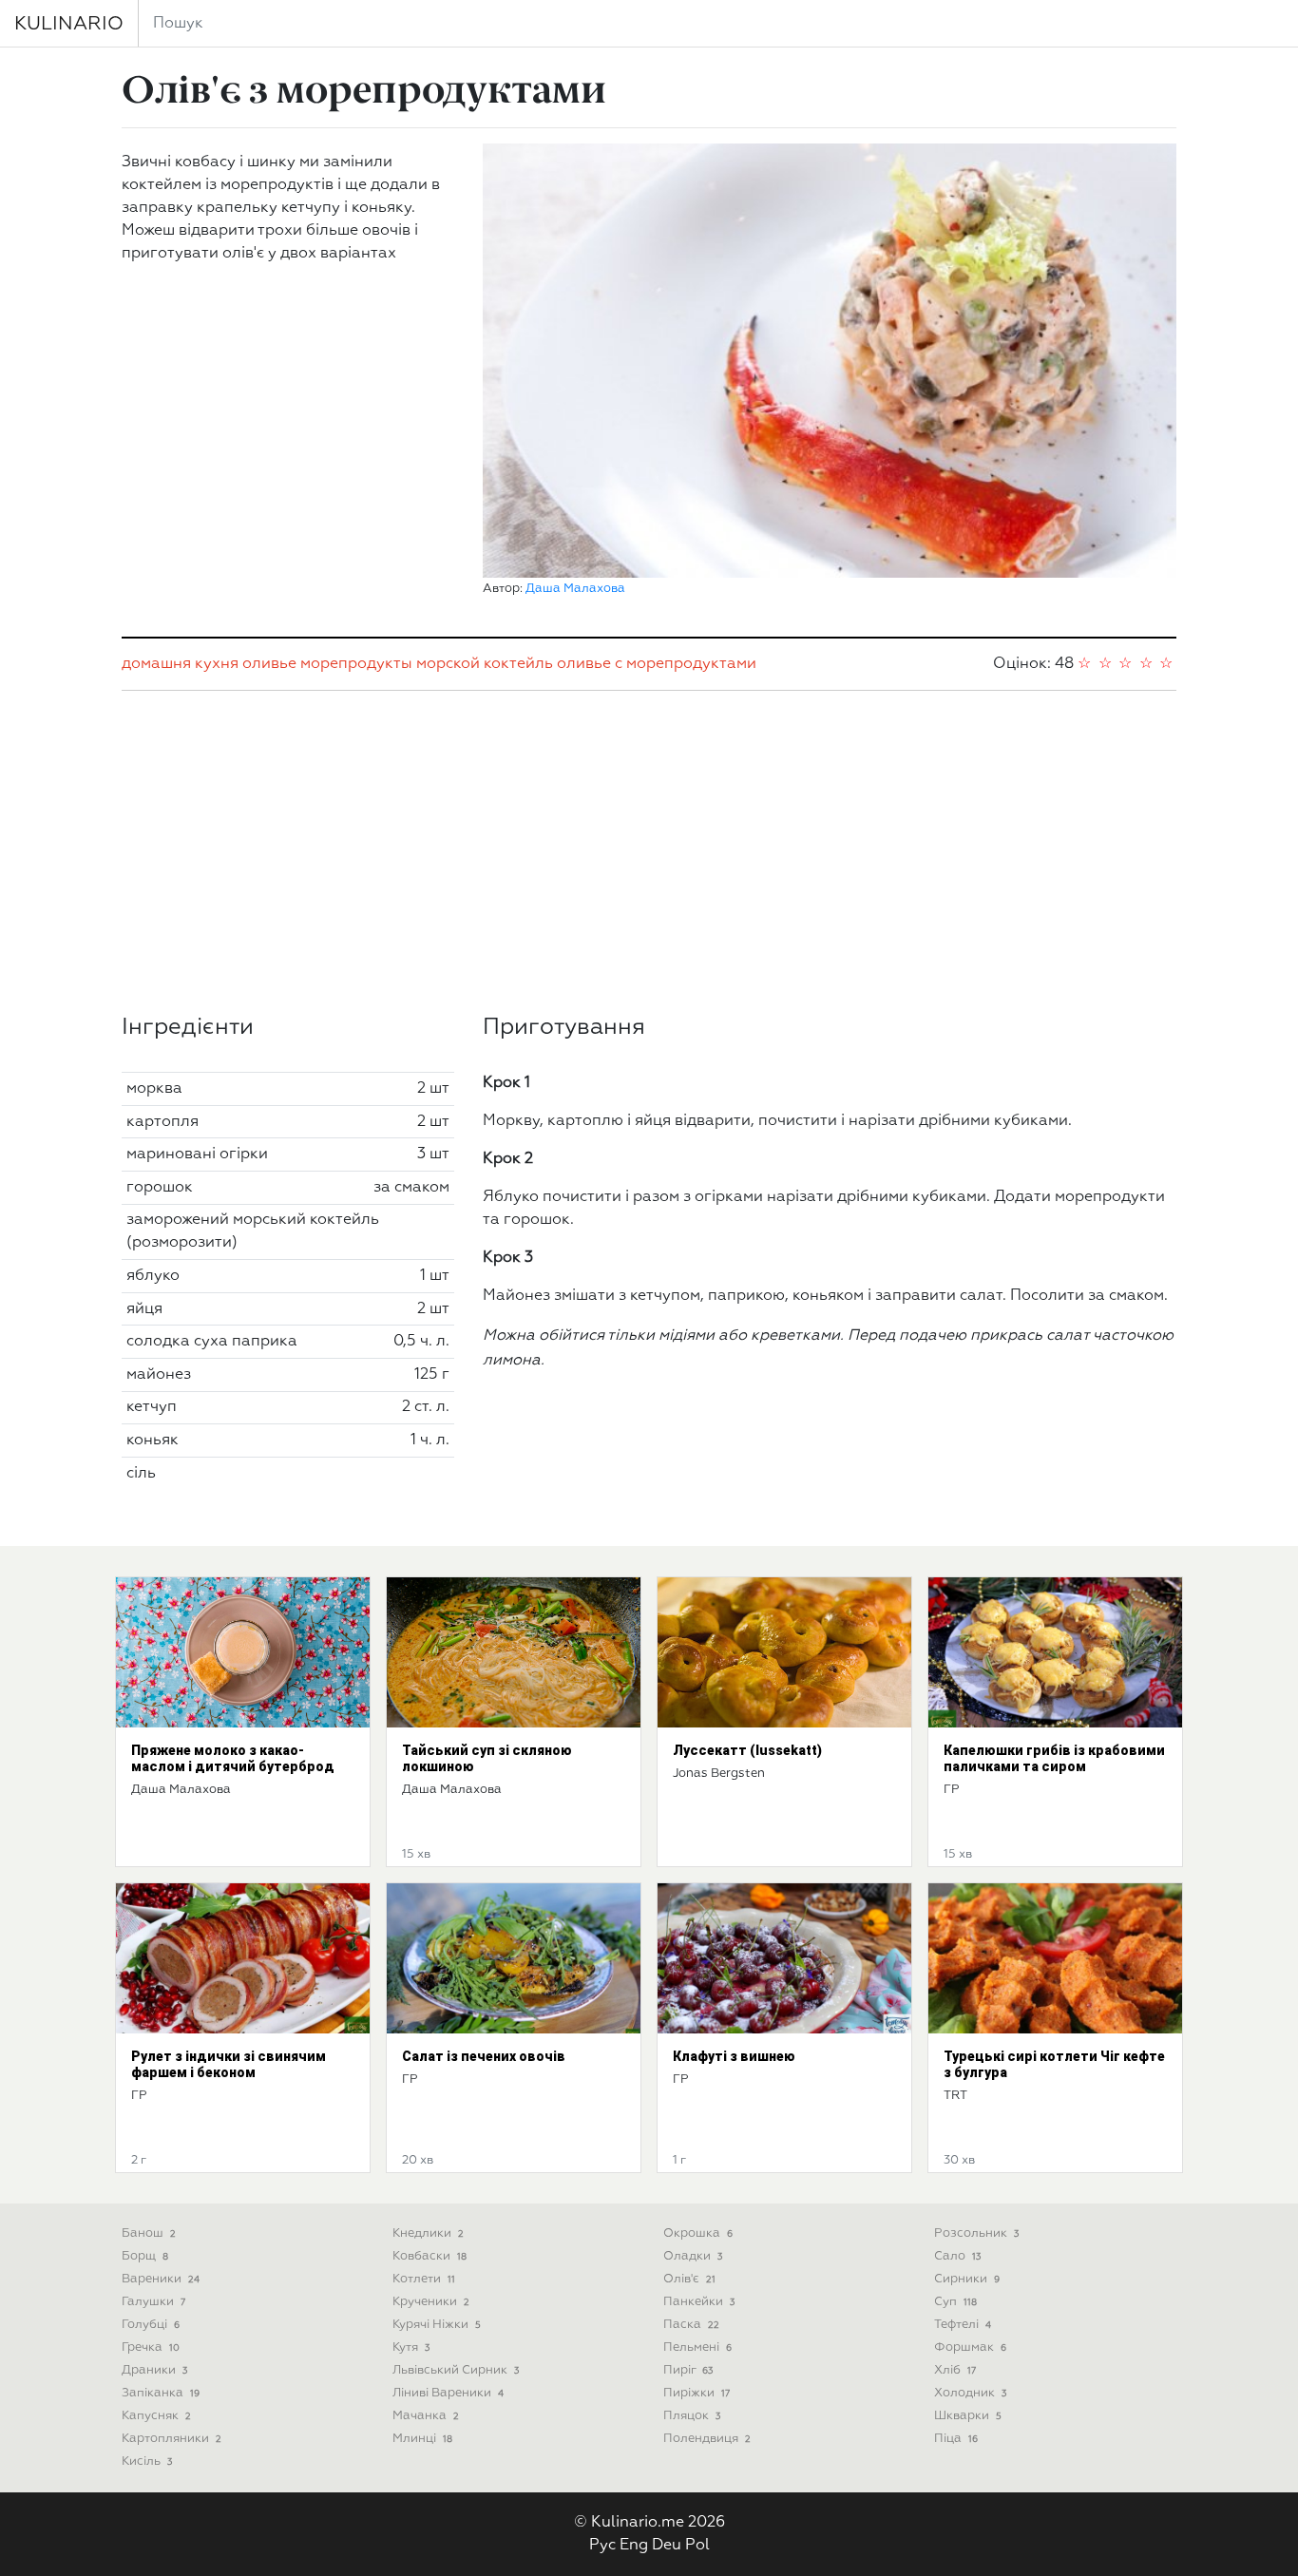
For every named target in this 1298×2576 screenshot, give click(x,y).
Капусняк (156, 2416)
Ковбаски (429, 2256)
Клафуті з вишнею (734, 2056)
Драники (154, 2370)
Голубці (151, 2325)
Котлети (424, 2279)
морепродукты (356, 664)
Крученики (431, 2302)
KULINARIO (69, 24)
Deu (667, 2546)
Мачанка (426, 2416)
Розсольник (976, 2233)
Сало (957, 2256)
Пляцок (692, 2416)
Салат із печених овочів (484, 2056)
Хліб (955, 2370)
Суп (955, 2302)
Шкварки (968, 2416)
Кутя (411, 2347)
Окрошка (698, 2233)
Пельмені (697, 2347)
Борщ (145, 2256)
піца (956, 2439)
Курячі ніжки (437, 2325)
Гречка (151, 2347)
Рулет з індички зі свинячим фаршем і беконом (229, 2064)
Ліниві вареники (448, 2393)
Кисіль (147, 2462)
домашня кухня (180, 664)
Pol (697, 2546)
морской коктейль (485, 664)
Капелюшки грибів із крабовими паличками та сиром (1054, 1758)
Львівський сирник (456, 2370)
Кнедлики (428, 2233)
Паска (691, 2325)
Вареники (161, 2279)
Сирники (967, 2279)
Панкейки (699, 2302)
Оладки (693, 2256)
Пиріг (688, 2370)
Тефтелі (963, 2325)
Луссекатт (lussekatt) (747, 1750)
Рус (602, 2546)
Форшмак (970, 2347)
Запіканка (161, 2393)
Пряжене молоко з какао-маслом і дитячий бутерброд (233, 1758)
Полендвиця (707, 2439)
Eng (634, 2546)
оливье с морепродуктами (657, 664)
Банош (149, 2233)
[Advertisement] (649, 852)
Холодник (970, 2393)
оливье (269, 664)
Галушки (153, 2302)
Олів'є (689, 2279)
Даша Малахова (575, 589)
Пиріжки (697, 2393)
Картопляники (172, 2439)
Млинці (422, 2439)
